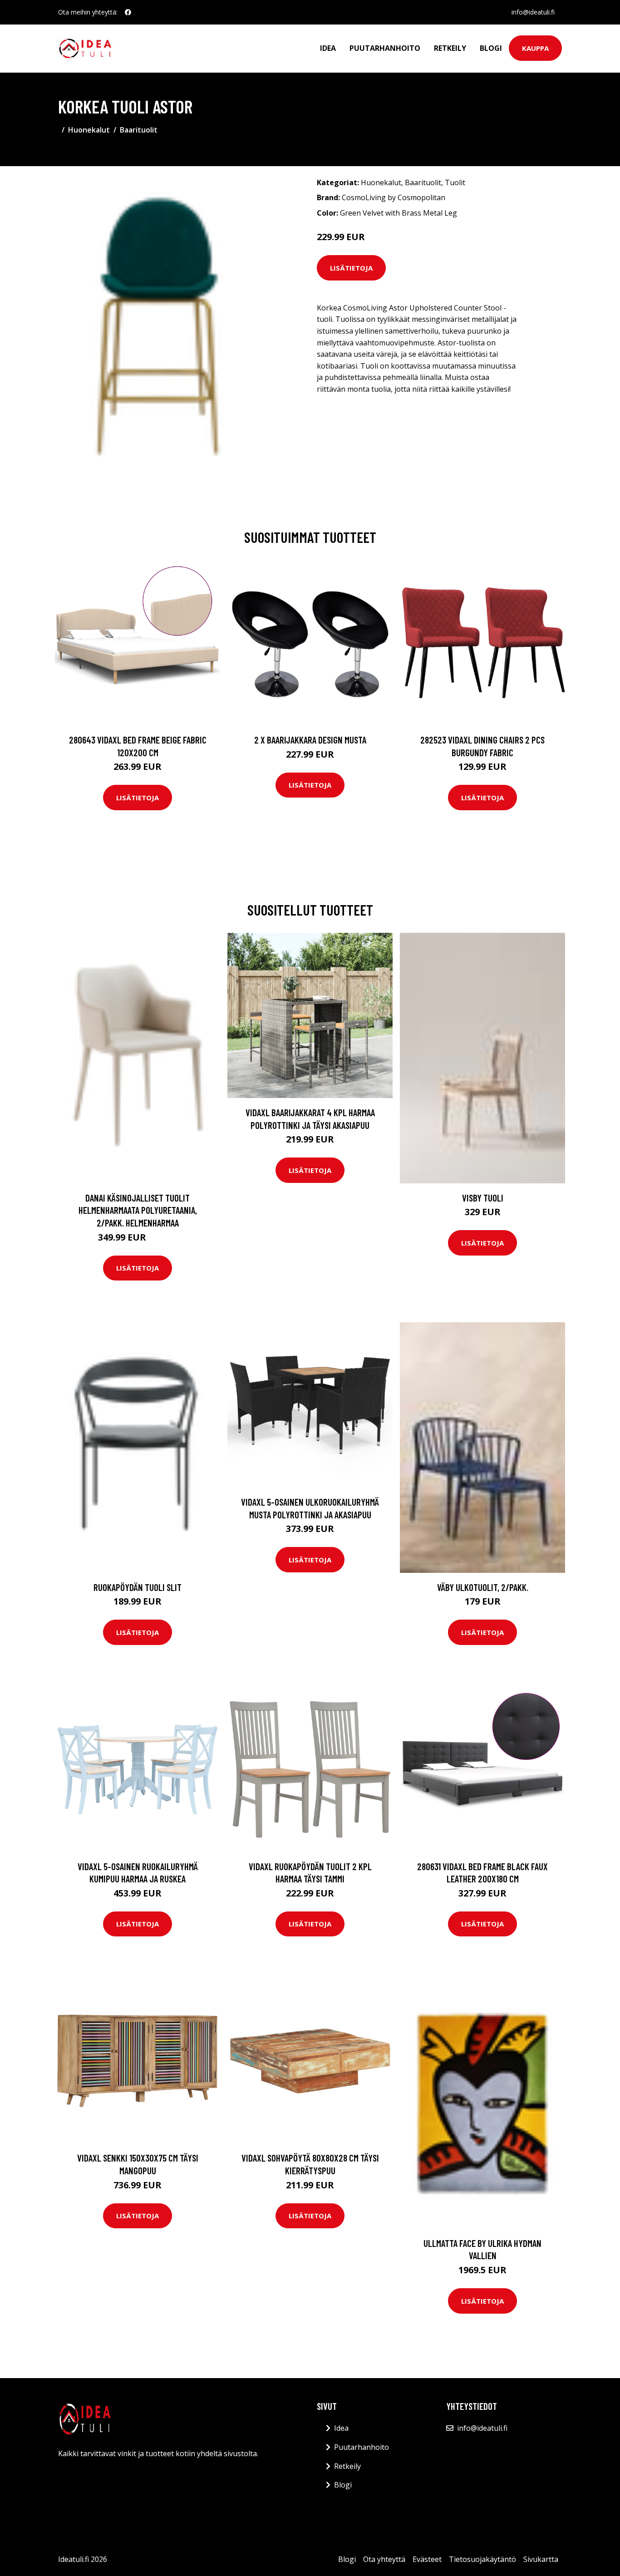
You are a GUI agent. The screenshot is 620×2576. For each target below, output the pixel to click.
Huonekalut (89, 130)
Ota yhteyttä (384, 2559)
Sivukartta (541, 2559)
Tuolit (455, 182)
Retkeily (450, 48)
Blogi (491, 48)
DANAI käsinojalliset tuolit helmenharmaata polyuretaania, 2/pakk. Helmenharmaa (138, 1210)
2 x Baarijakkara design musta (310, 740)
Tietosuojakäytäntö (482, 2559)
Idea (328, 48)
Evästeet (427, 2559)
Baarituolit (139, 130)
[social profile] (128, 12)
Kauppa (535, 48)
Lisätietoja (351, 268)
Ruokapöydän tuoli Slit (138, 1587)
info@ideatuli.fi (533, 12)
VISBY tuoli (483, 1198)
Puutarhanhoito (385, 48)
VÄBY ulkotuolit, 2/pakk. (483, 1587)
